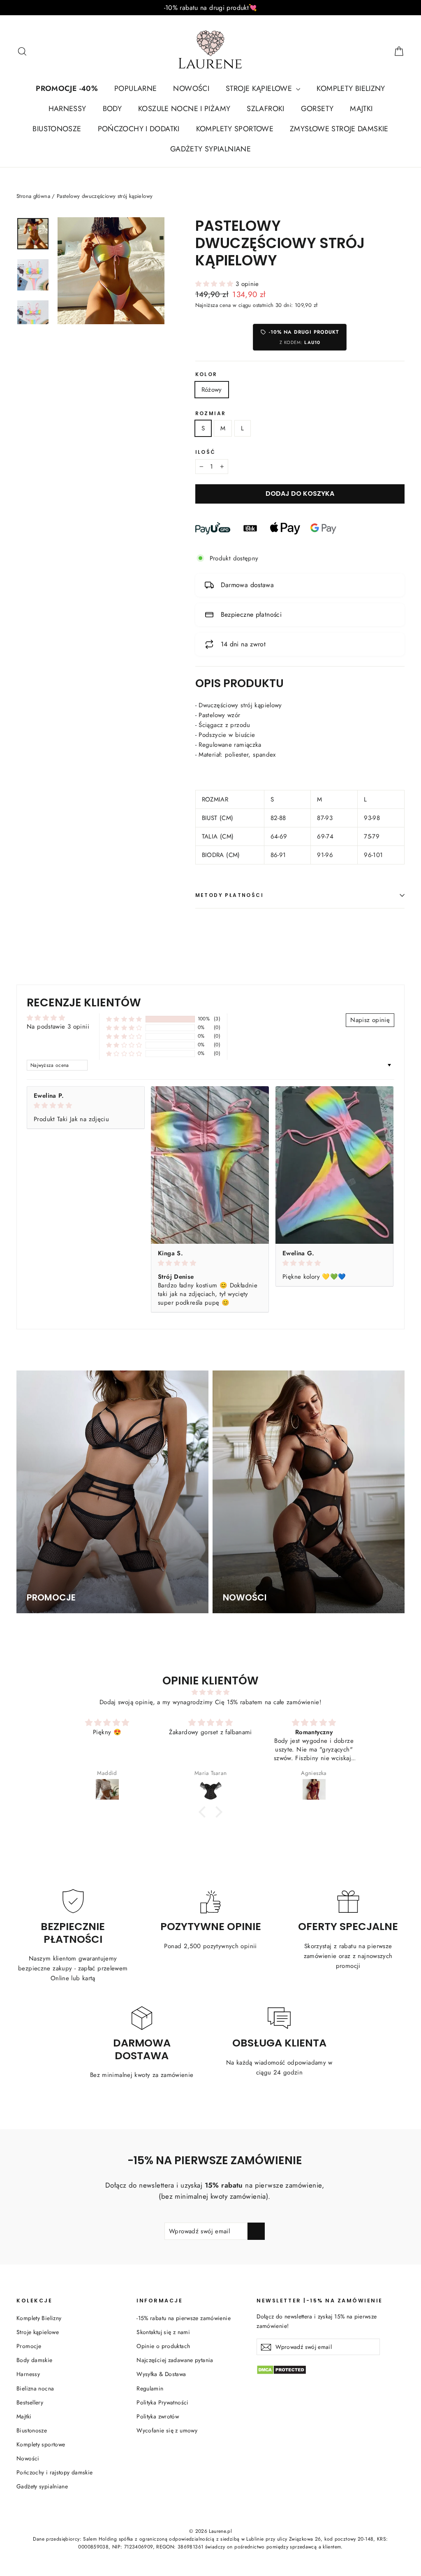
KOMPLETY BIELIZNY (351, 88)
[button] (215, 284)
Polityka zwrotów (158, 2416)
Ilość (206, 452)
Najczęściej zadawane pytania (175, 2360)
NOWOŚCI (191, 88)
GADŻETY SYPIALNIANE (210, 149)
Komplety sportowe (41, 2444)
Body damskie (35, 2360)
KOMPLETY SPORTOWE (235, 129)
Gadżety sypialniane (42, 2486)
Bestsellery (30, 2402)
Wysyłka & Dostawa (161, 2374)
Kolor (206, 374)
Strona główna (33, 196)
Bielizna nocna (35, 2388)
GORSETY (317, 109)
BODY (112, 109)
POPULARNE (135, 88)
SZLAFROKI (265, 109)
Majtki (24, 2416)
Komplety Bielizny (39, 2318)
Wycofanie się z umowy (167, 2430)
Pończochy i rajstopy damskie (55, 2472)
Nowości (28, 2458)
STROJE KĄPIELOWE (260, 88)
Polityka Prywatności (163, 2402)
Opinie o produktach (163, 2346)
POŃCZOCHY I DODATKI (139, 129)
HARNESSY (67, 109)
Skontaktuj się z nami (163, 2332)
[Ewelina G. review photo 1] (334, 1165)
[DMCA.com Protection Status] (331, 2370)
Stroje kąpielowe (38, 2332)
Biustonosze (32, 2430)
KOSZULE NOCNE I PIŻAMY (184, 109)
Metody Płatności (229, 895)
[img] (86, 1106)
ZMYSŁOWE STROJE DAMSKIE (339, 129)
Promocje (29, 2346)
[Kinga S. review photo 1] (210, 1165)
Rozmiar (211, 413)
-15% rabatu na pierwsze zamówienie (184, 2318)
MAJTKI (361, 109)
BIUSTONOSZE (57, 129)
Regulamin (150, 2388)
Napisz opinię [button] (370, 1020)
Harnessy (28, 2374)
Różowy (212, 390)
